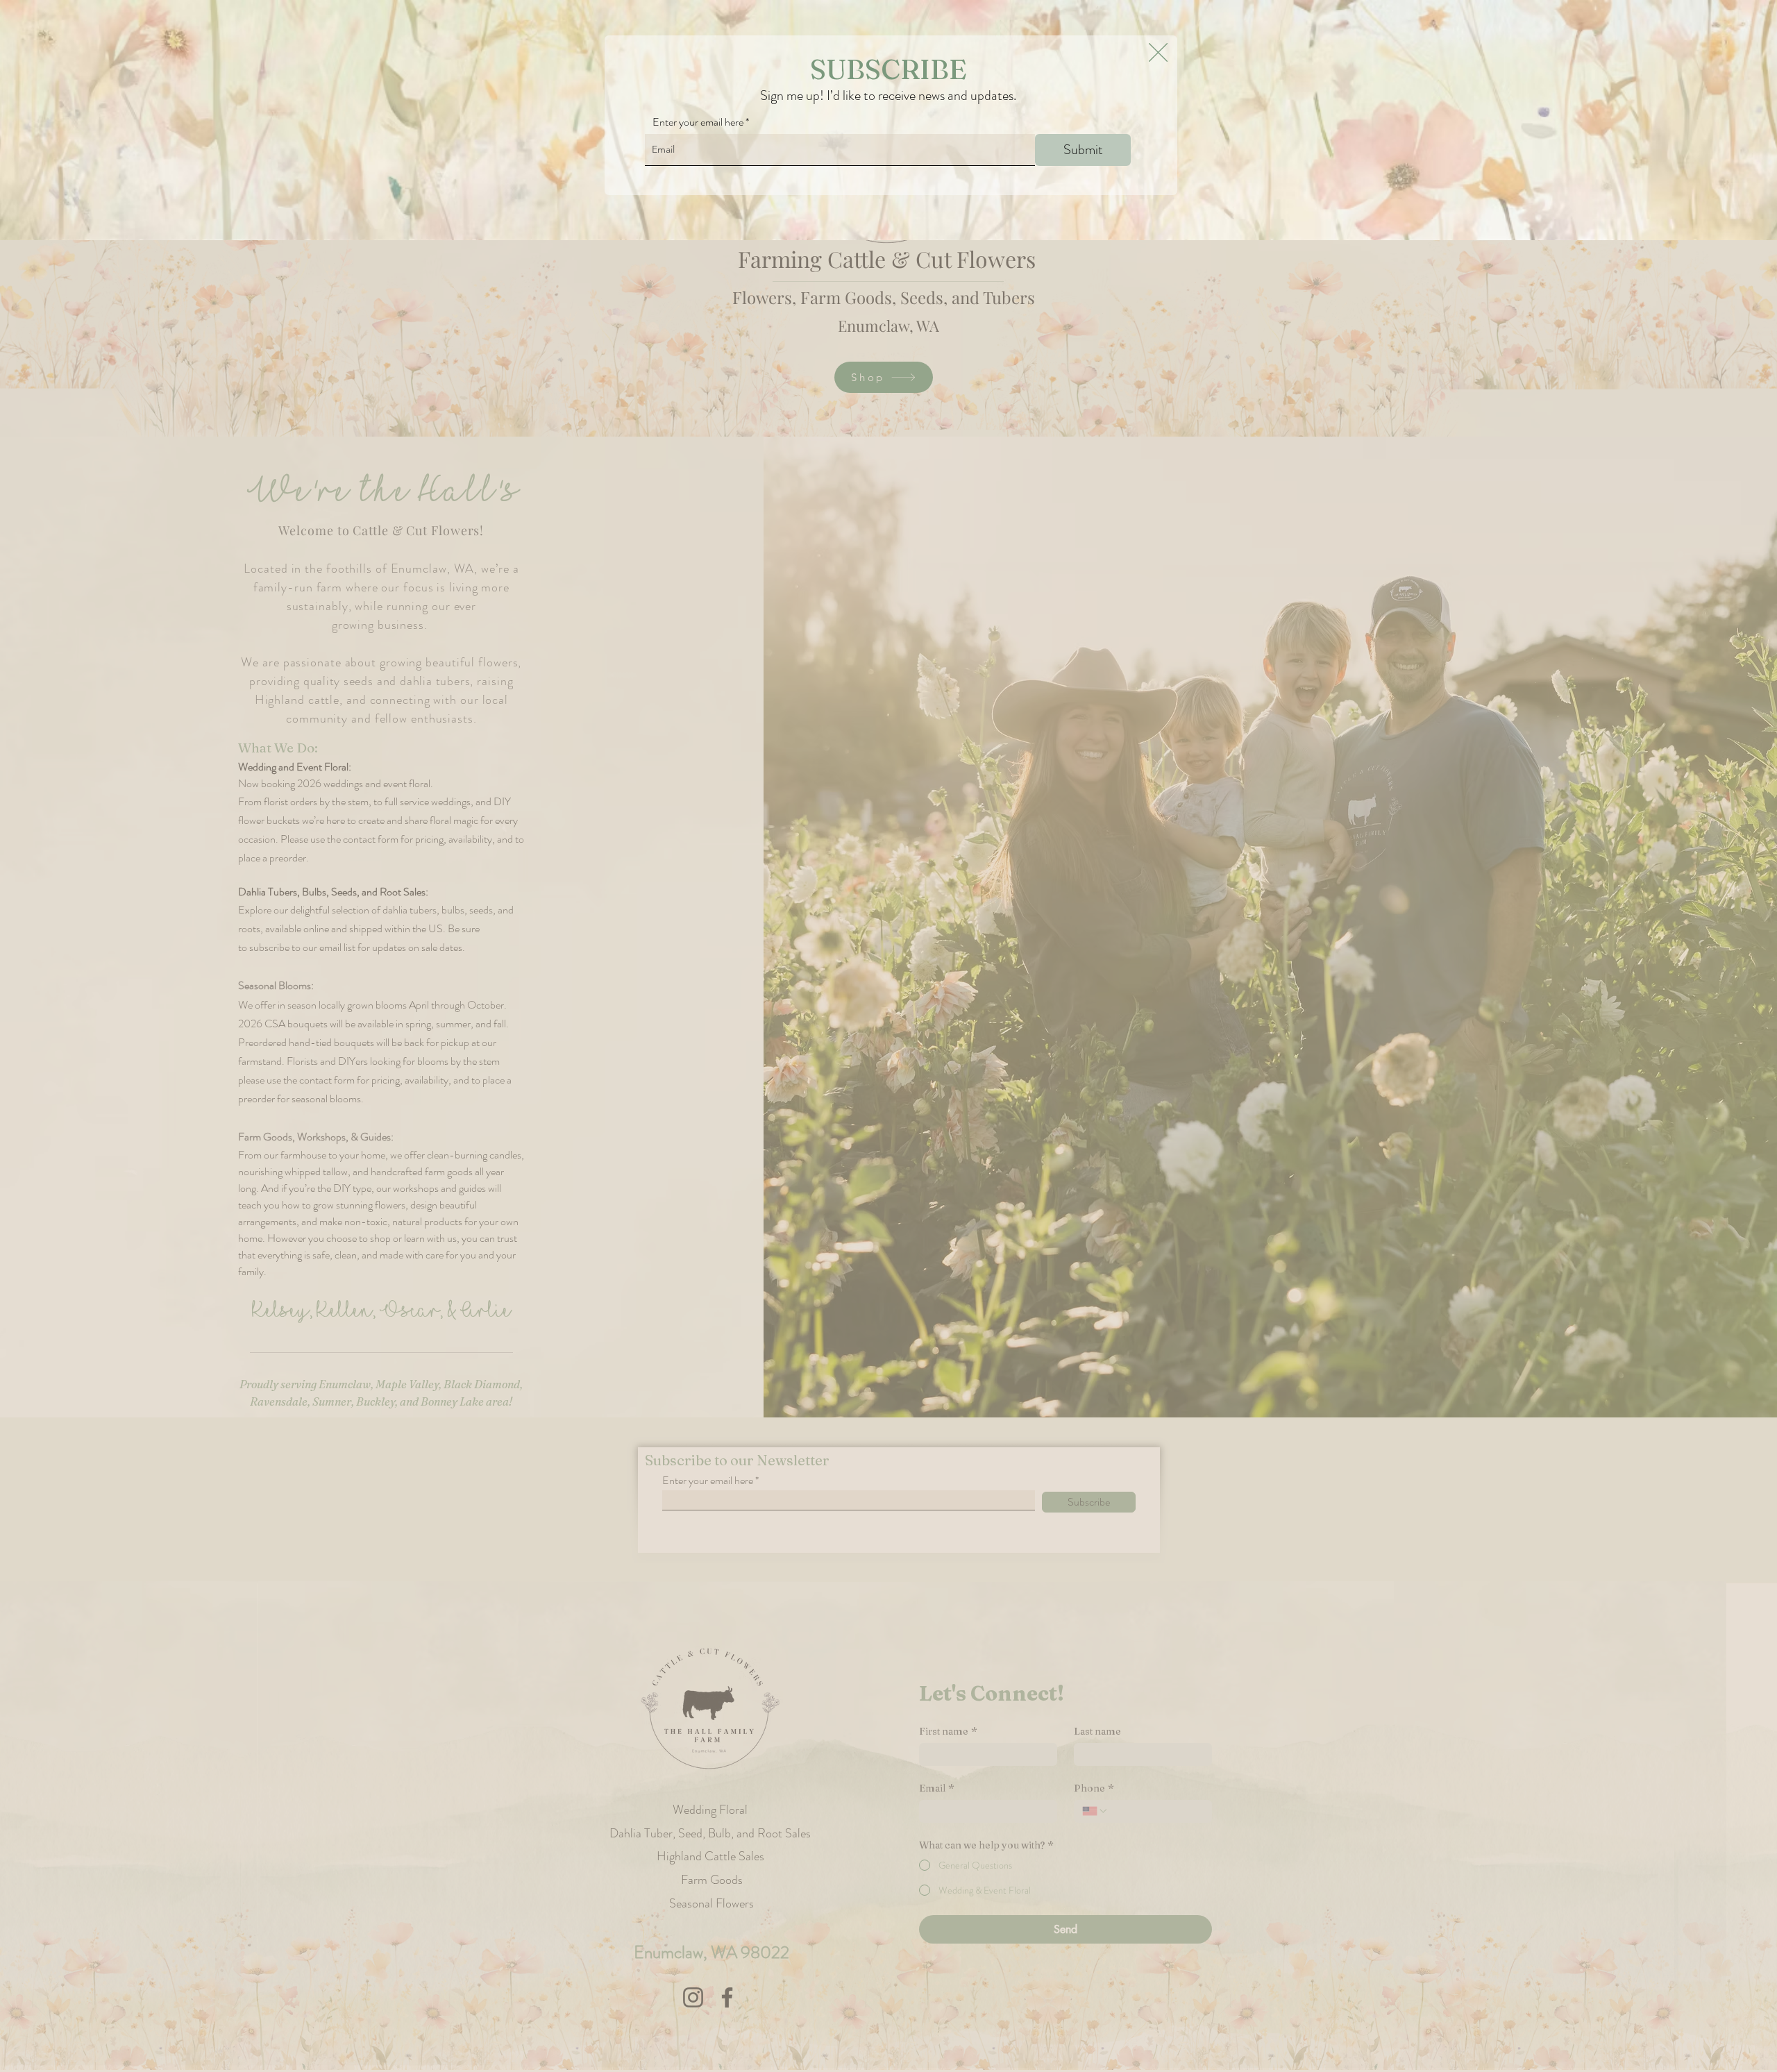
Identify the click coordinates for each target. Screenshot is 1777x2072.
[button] (1158, 52)
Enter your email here (698, 122)
